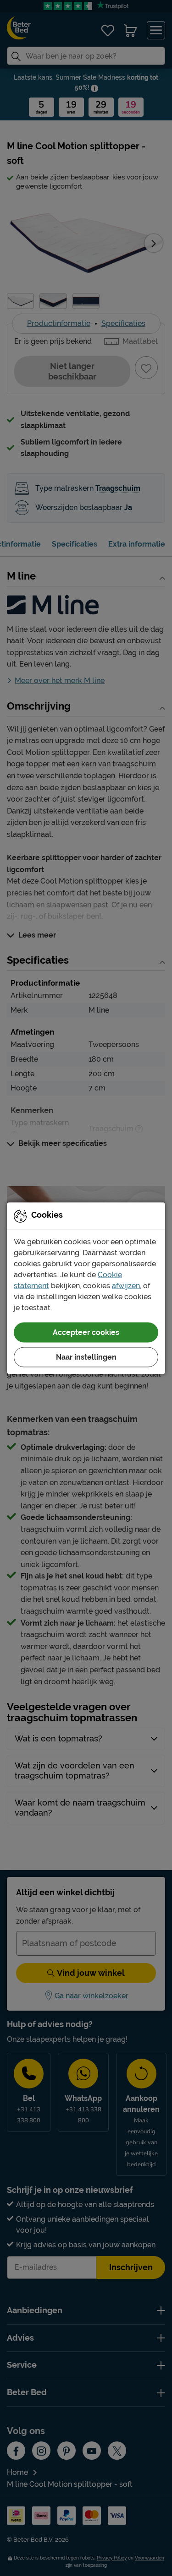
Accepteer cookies (86, 1332)
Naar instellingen (86, 1357)
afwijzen (126, 1285)
